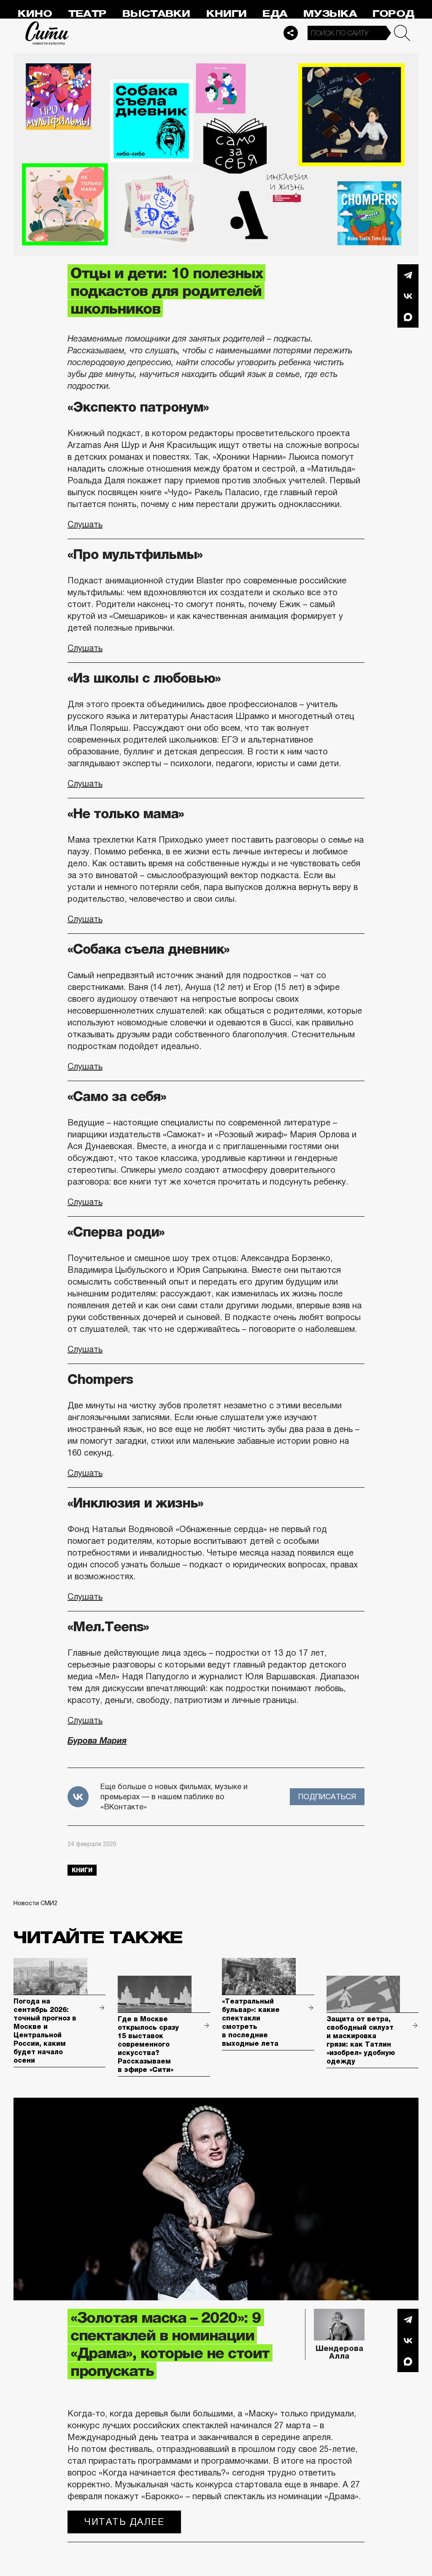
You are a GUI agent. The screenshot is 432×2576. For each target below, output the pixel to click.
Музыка (330, 14)
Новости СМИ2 (35, 1903)
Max (408, 317)
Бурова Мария (97, 1741)
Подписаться (327, 1797)
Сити (47, 33)
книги (82, 1870)
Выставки (156, 14)
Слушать (85, 524)
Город (393, 14)
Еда (275, 14)
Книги (227, 14)
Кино (35, 14)
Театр (87, 14)
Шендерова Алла (339, 2352)
